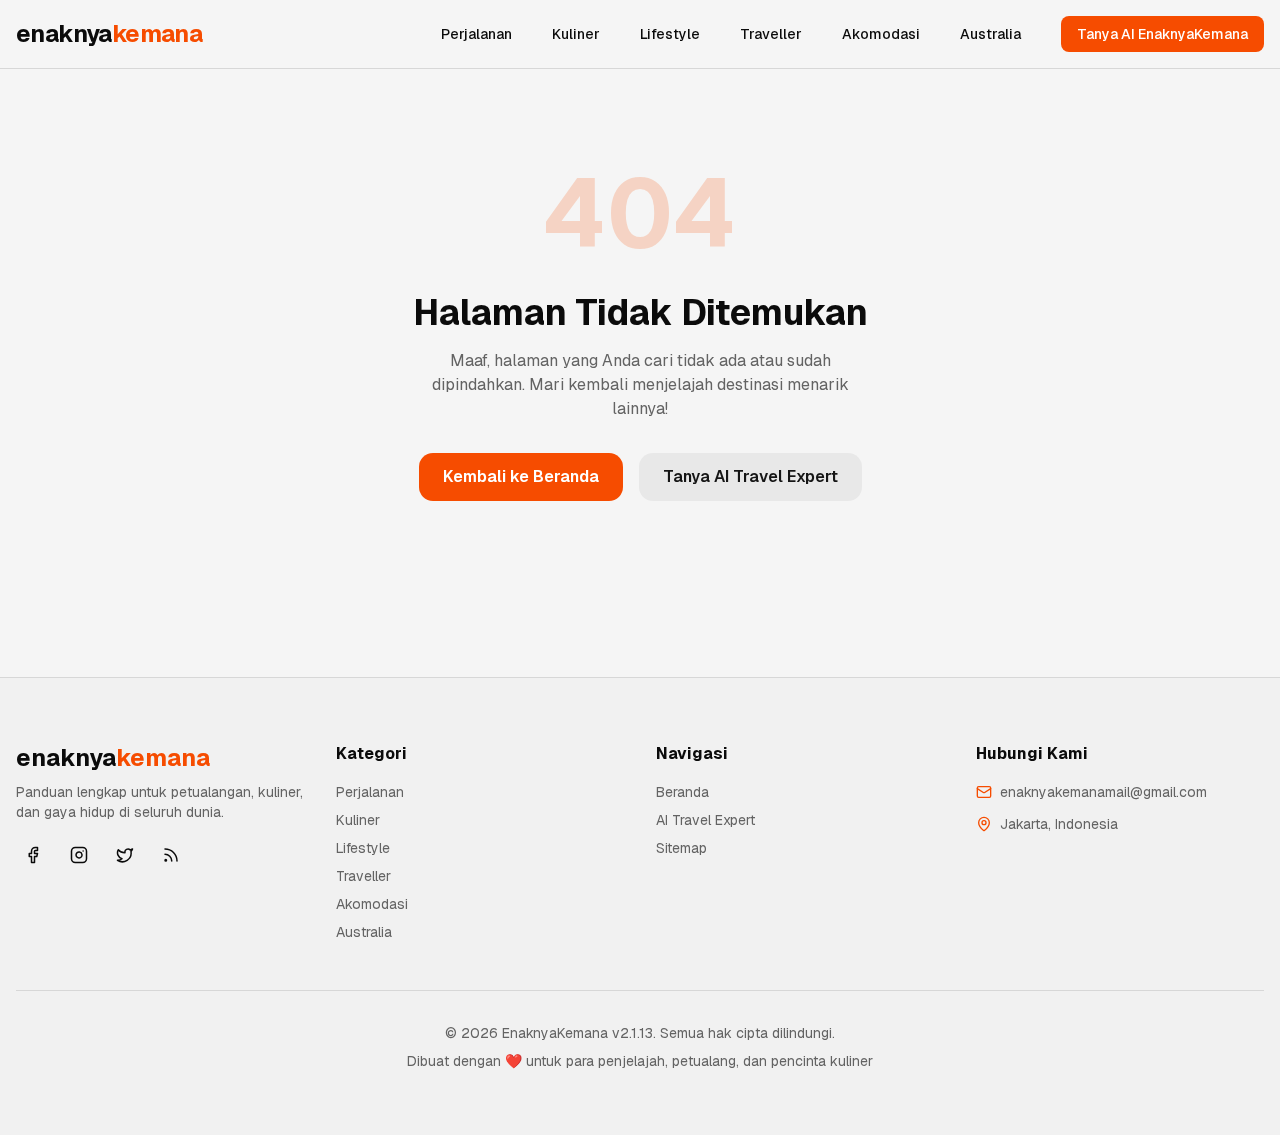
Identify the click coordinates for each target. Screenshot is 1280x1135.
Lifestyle (670, 34)
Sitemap (681, 848)
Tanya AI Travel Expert (750, 476)
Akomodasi (881, 34)
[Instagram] (79, 855)
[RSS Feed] (171, 855)
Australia (990, 34)
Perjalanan (476, 34)
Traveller (771, 34)
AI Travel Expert (705, 820)
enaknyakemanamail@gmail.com (1103, 792)
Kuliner (576, 34)
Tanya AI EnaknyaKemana (1162, 34)
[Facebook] (33, 855)
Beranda (682, 792)
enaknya (109, 33)
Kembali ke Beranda (521, 476)
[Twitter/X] (125, 855)
